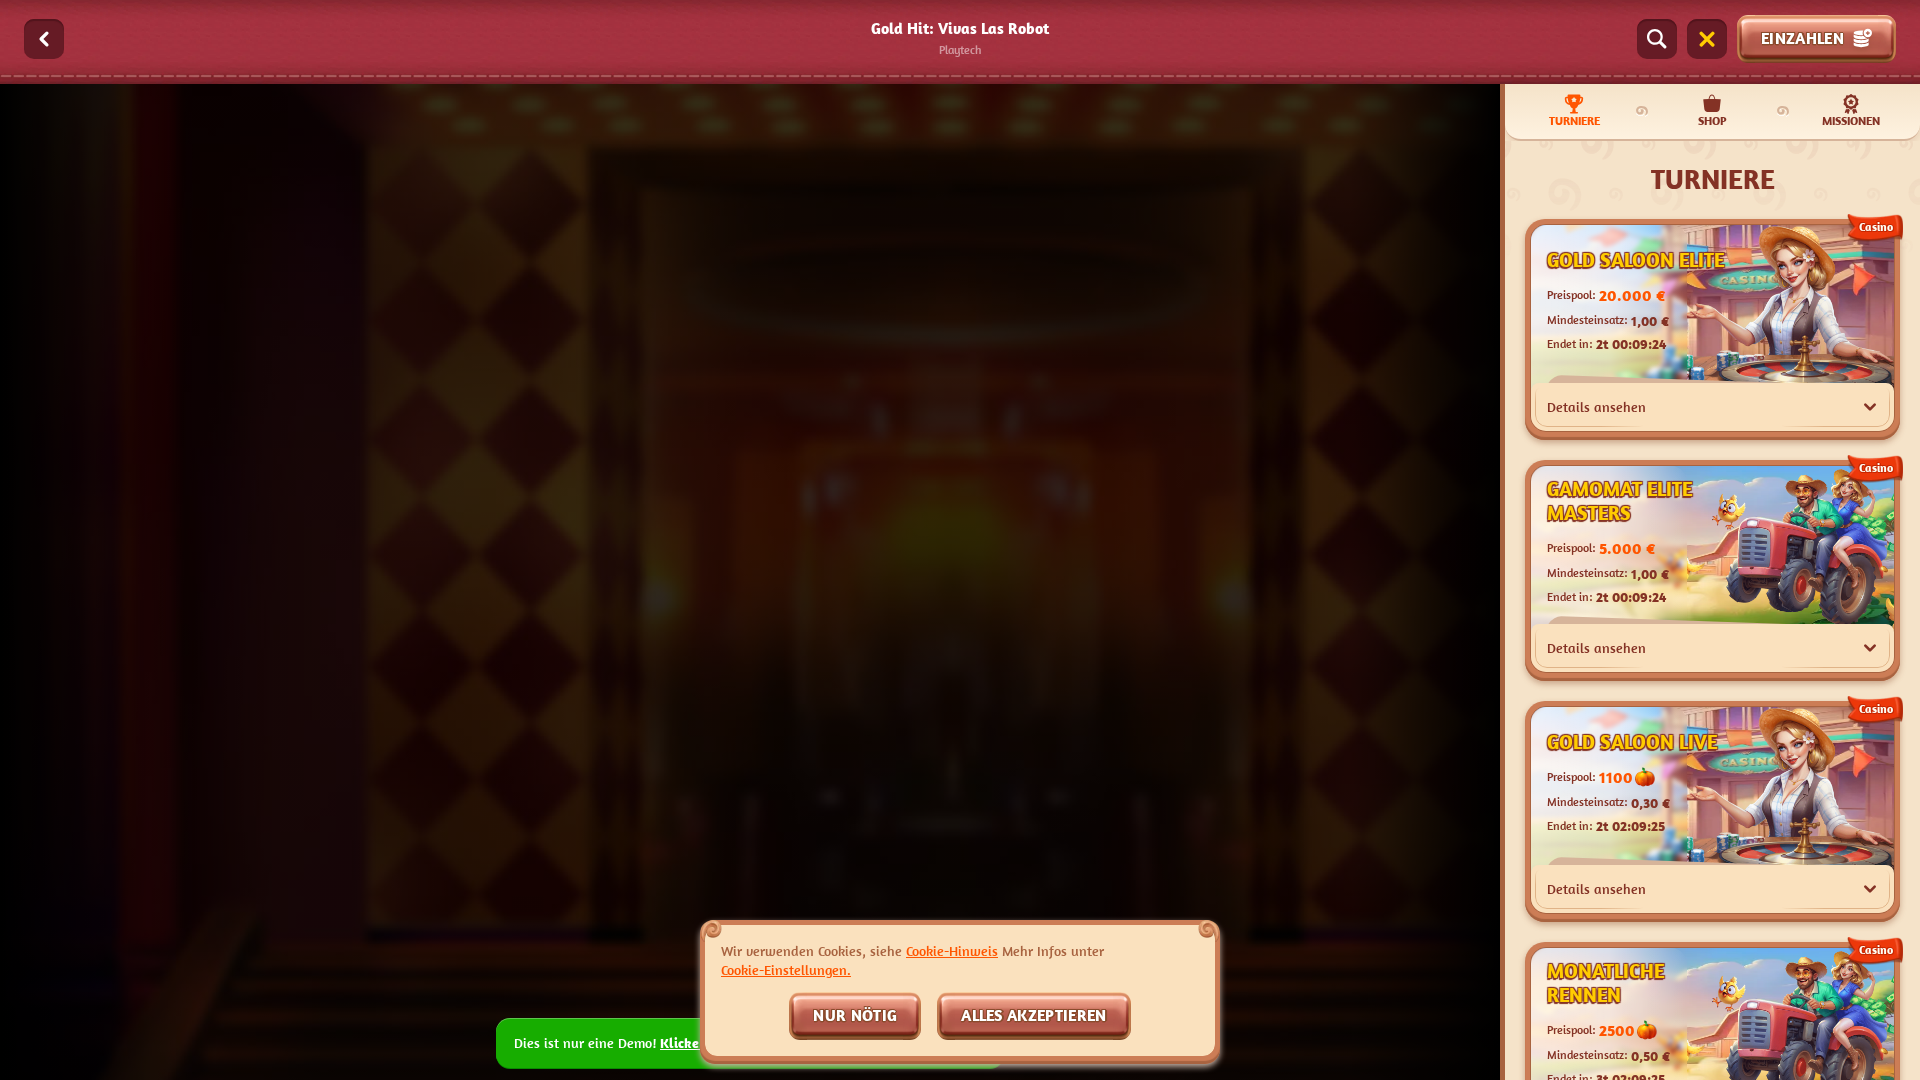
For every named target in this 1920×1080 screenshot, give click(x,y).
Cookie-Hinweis (952, 950)
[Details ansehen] (1870, 407)
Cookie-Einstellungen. (786, 970)
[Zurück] (44, 39)
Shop (1712, 120)
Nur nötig (855, 1015)
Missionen (1851, 120)
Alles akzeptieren (1033, 1015)
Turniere (1574, 120)
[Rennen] (1707, 39)
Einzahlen (1802, 38)
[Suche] (1657, 39)
